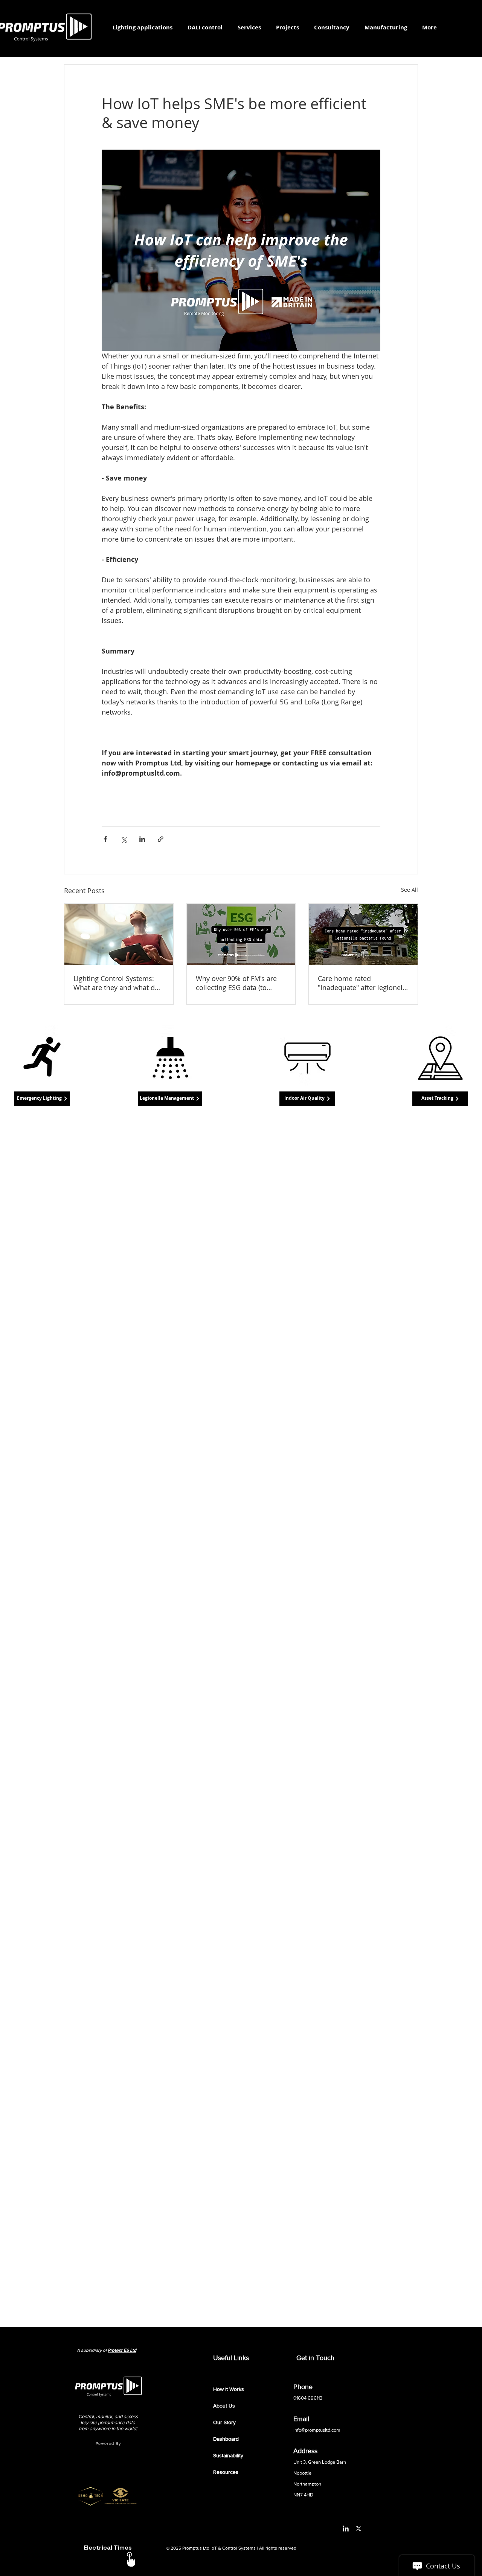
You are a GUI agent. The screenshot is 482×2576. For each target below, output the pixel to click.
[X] (358, 2529)
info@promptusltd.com (317, 2430)
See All (410, 890)
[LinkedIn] (346, 2529)
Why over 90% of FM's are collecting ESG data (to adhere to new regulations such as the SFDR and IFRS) (238, 983)
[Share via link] (161, 839)
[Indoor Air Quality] (307, 1058)
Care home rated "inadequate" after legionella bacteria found (363, 983)
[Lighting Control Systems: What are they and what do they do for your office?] (119, 934)
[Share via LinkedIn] (142, 839)
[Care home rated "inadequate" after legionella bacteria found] (363, 934)
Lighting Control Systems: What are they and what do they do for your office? (116, 983)
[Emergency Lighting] (42, 1058)
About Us (224, 2406)
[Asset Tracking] (440, 1058)
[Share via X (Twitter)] (124, 839)
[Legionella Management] (170, 1058)
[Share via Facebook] (105, 839)
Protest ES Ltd (122, 2350)
